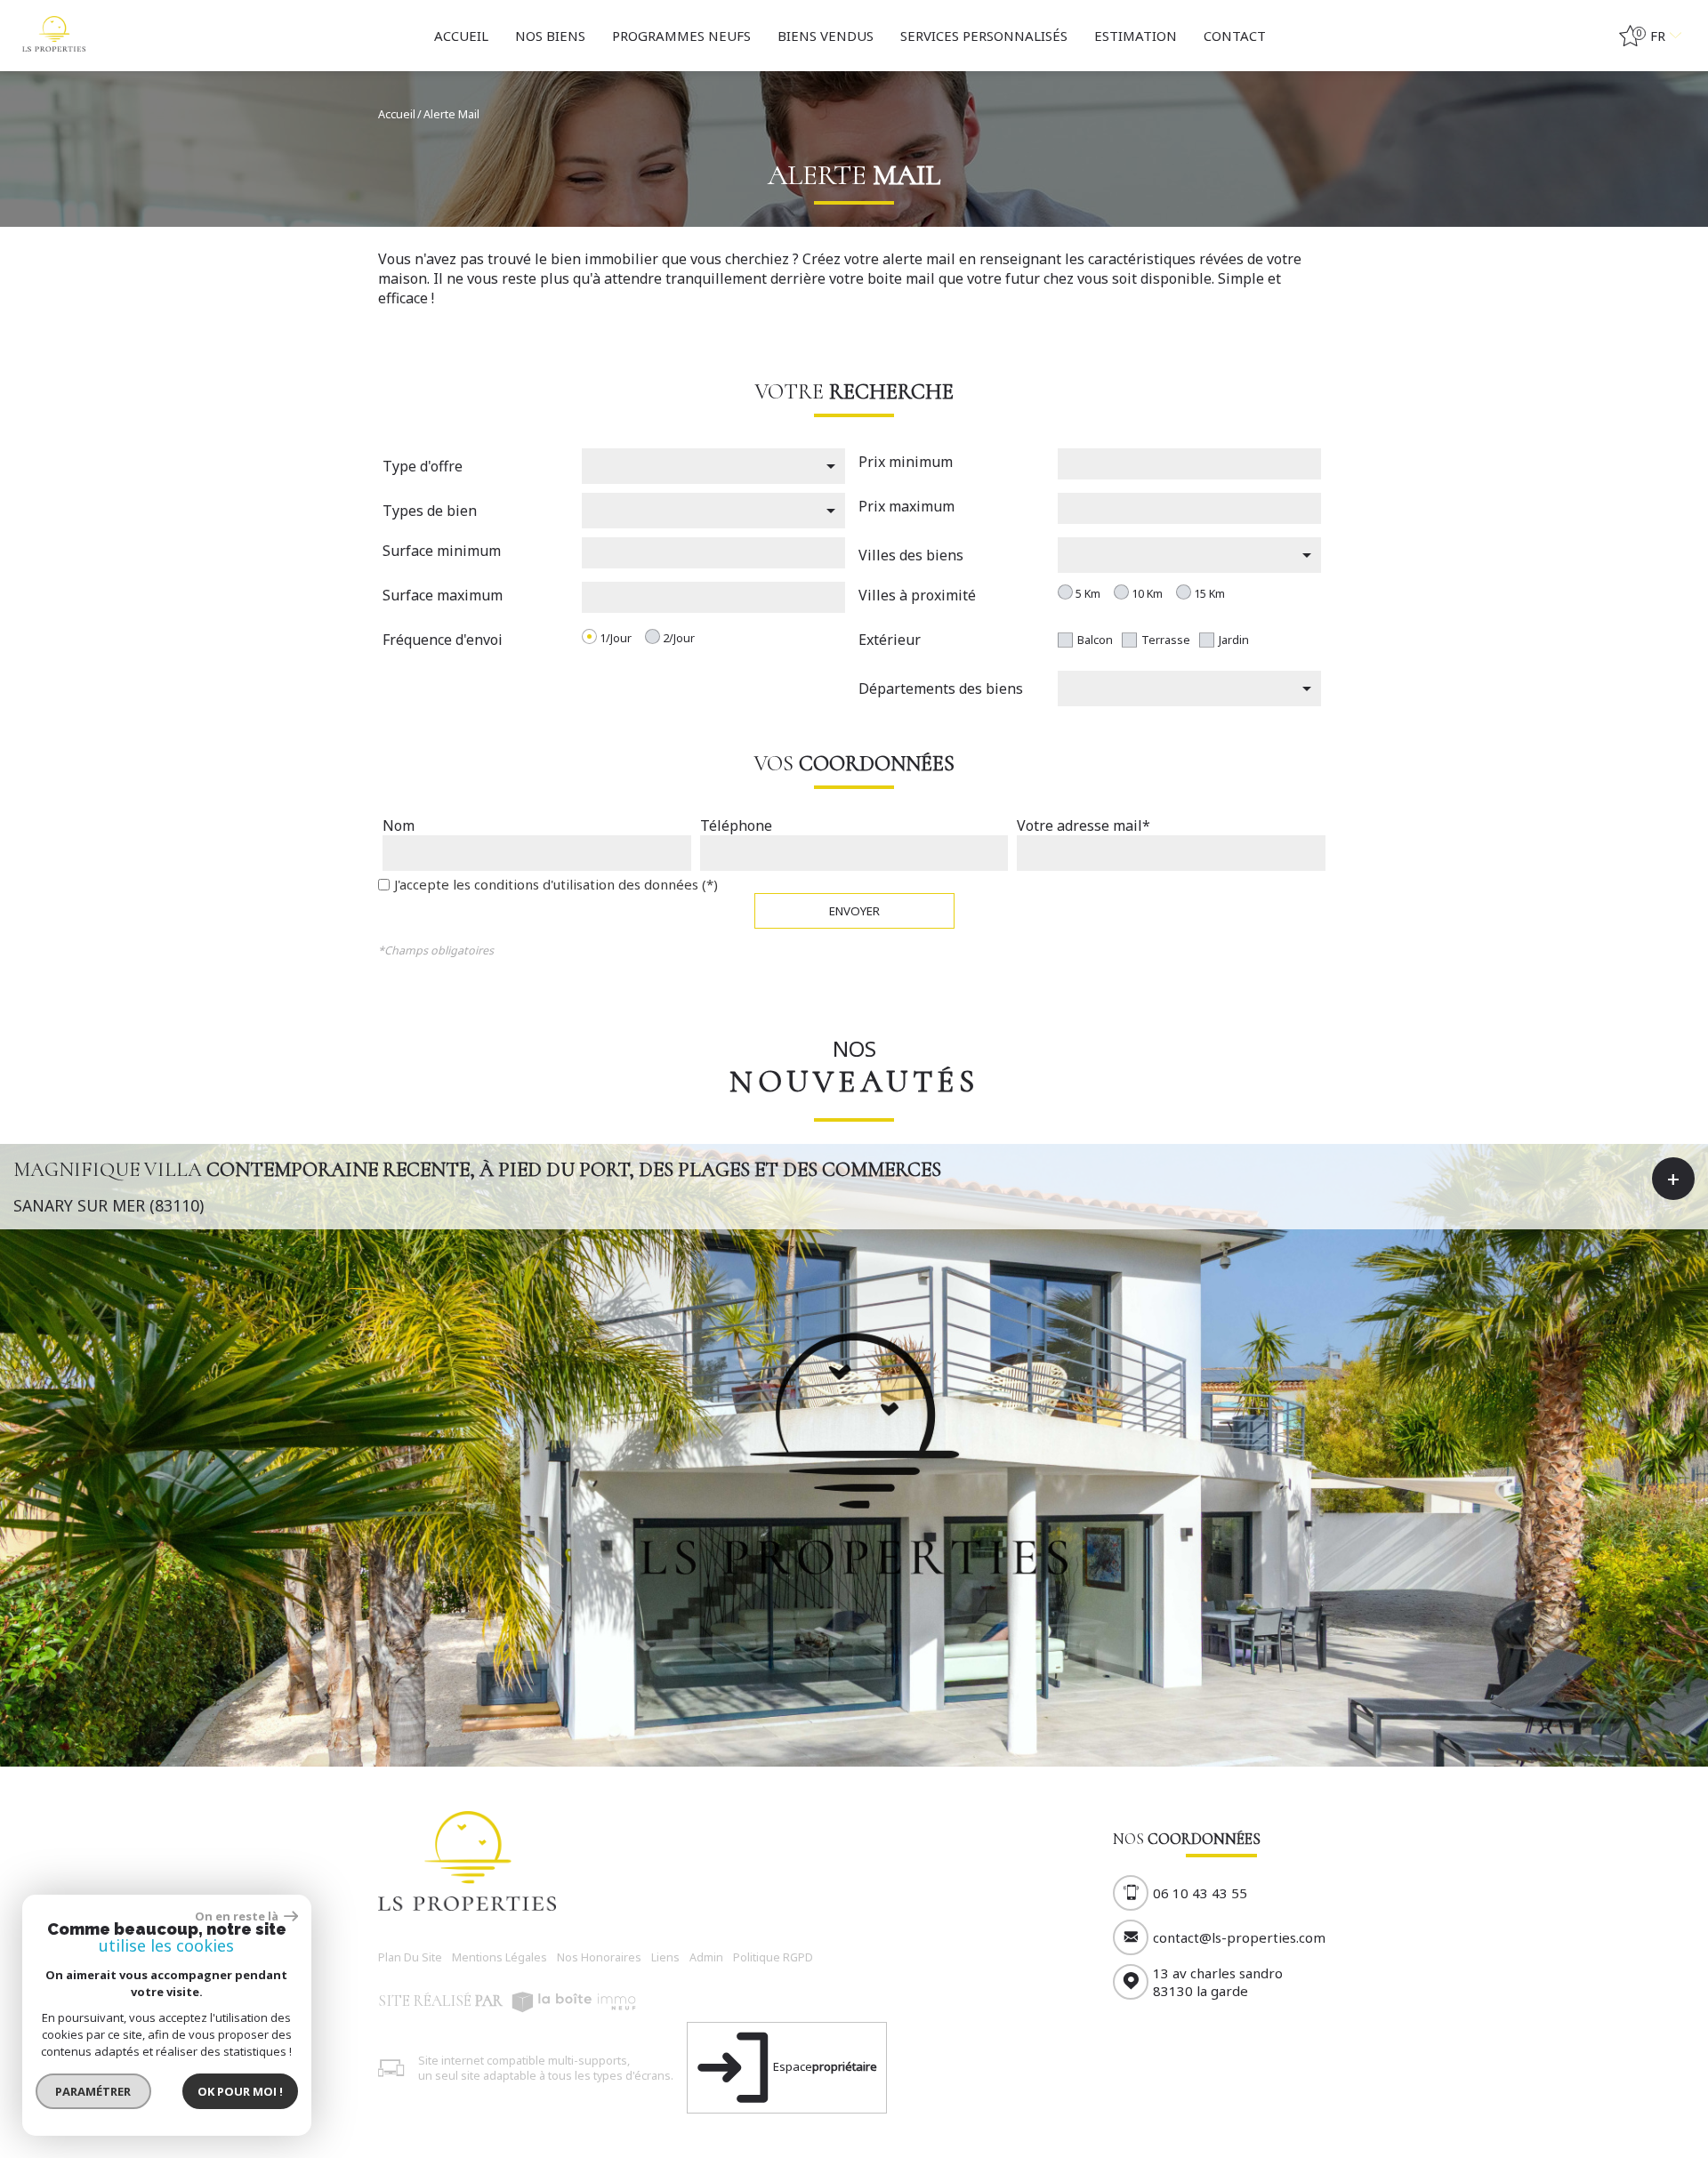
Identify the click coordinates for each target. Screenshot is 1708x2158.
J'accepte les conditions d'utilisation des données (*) (556, 884)
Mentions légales (500, 1957)
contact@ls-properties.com (1239, 1937)
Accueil (461, 36)
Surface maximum (443, 595)
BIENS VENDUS (826, 36)
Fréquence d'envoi (443, 640)
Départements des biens (941, 688)
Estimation (1136, 36)
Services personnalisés (984, 36)
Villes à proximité (917, 595)
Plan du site (410, 1957)
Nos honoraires (599, 1957)
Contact (1235, 36)
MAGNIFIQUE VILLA (477, 1169)
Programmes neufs (681, 36)
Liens (665, 1957)
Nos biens (550, 36)
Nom (399, 825)
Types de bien (430, 511)
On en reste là (238, 1916)
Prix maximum (906, 506)
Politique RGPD (773, 1957)
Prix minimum (906, 462)
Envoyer (854, 911)
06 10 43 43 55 (1200, 1893)
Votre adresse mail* (1084, 825)
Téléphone (736, 825)
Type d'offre (423, 466)
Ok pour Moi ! (240, 2091)
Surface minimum (442, 551)
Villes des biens (911, 555)
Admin (706, 1957)
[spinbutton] (1189, 466)
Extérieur (890, 640)
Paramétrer (94, 2091)
